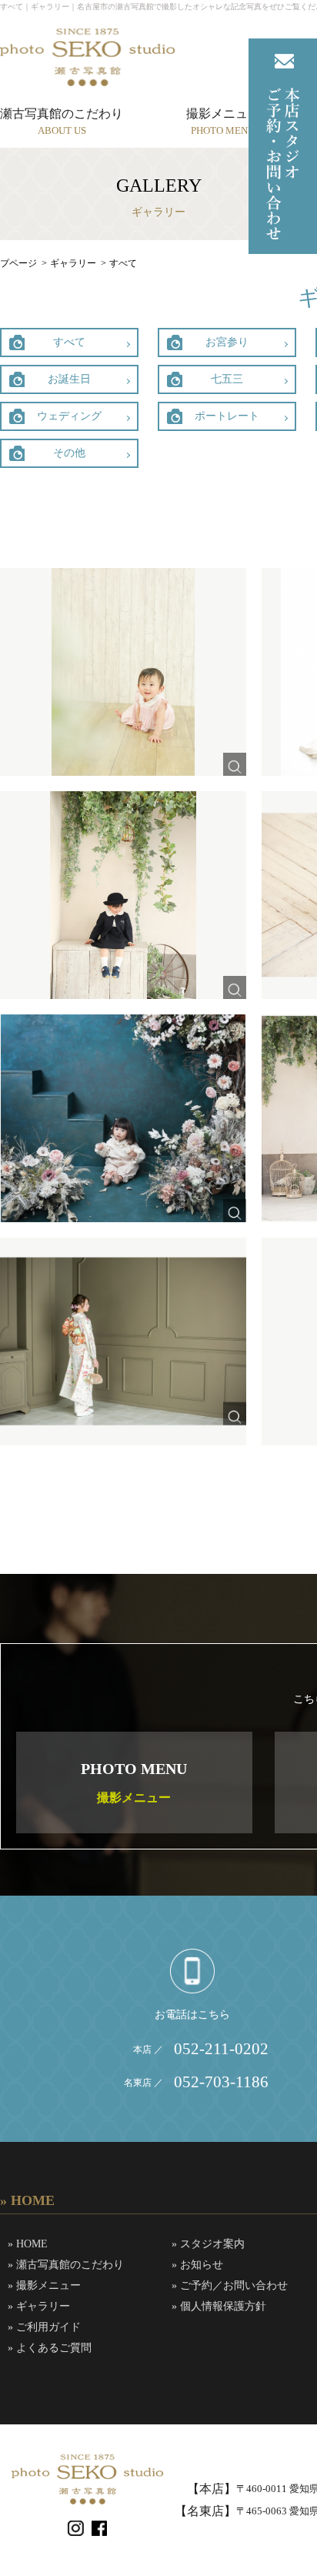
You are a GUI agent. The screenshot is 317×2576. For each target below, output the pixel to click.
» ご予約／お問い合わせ (230, 2285)
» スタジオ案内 (208, 2244)
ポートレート (227, 416)
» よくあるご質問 (50, 2348)
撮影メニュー (223, 121)
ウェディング (69, 416)
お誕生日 (69, 379)
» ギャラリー (39, 2306)
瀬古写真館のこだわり (62, 121)
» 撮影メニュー (44, 2285)
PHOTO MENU (134, 1782)
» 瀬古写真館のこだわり (66, 2265)
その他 (69, 453)
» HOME (28, 2244)
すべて (69, 342)
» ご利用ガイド (44, 2327)
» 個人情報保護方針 (219, 2306)
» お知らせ (197, 2265)
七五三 (227, 379)
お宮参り (227, 342)
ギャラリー (73, 263)
